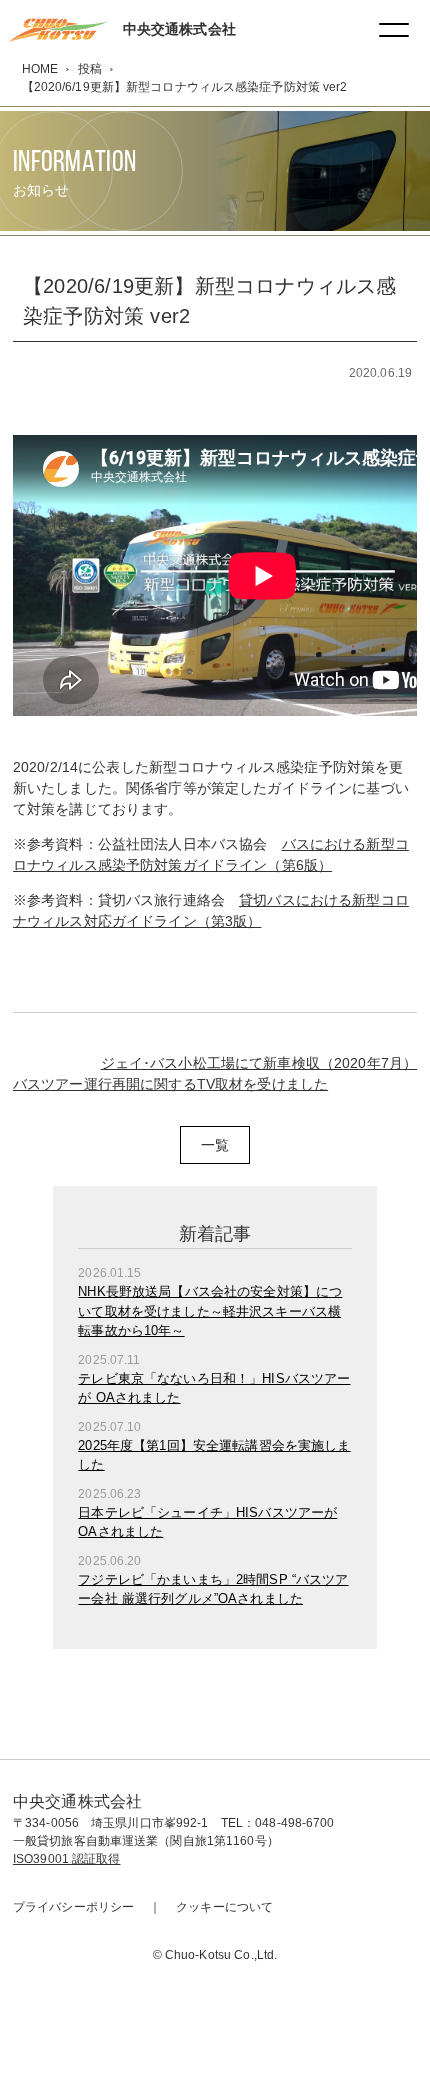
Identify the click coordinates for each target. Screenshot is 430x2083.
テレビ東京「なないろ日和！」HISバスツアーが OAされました (214, 1388)
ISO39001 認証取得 (67, 1859)
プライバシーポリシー (73, 1907)
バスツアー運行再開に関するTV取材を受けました (170, 1084)
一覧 (215, 1145)
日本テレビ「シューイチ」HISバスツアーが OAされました (207, 1522)
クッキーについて (224, 1907)
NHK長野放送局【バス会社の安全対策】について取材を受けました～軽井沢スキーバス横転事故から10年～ (210, 1311)
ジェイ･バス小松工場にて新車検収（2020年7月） (259, 1063)
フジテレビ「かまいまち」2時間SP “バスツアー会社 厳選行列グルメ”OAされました (213, 1589)
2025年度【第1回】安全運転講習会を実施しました (214, 1455)
